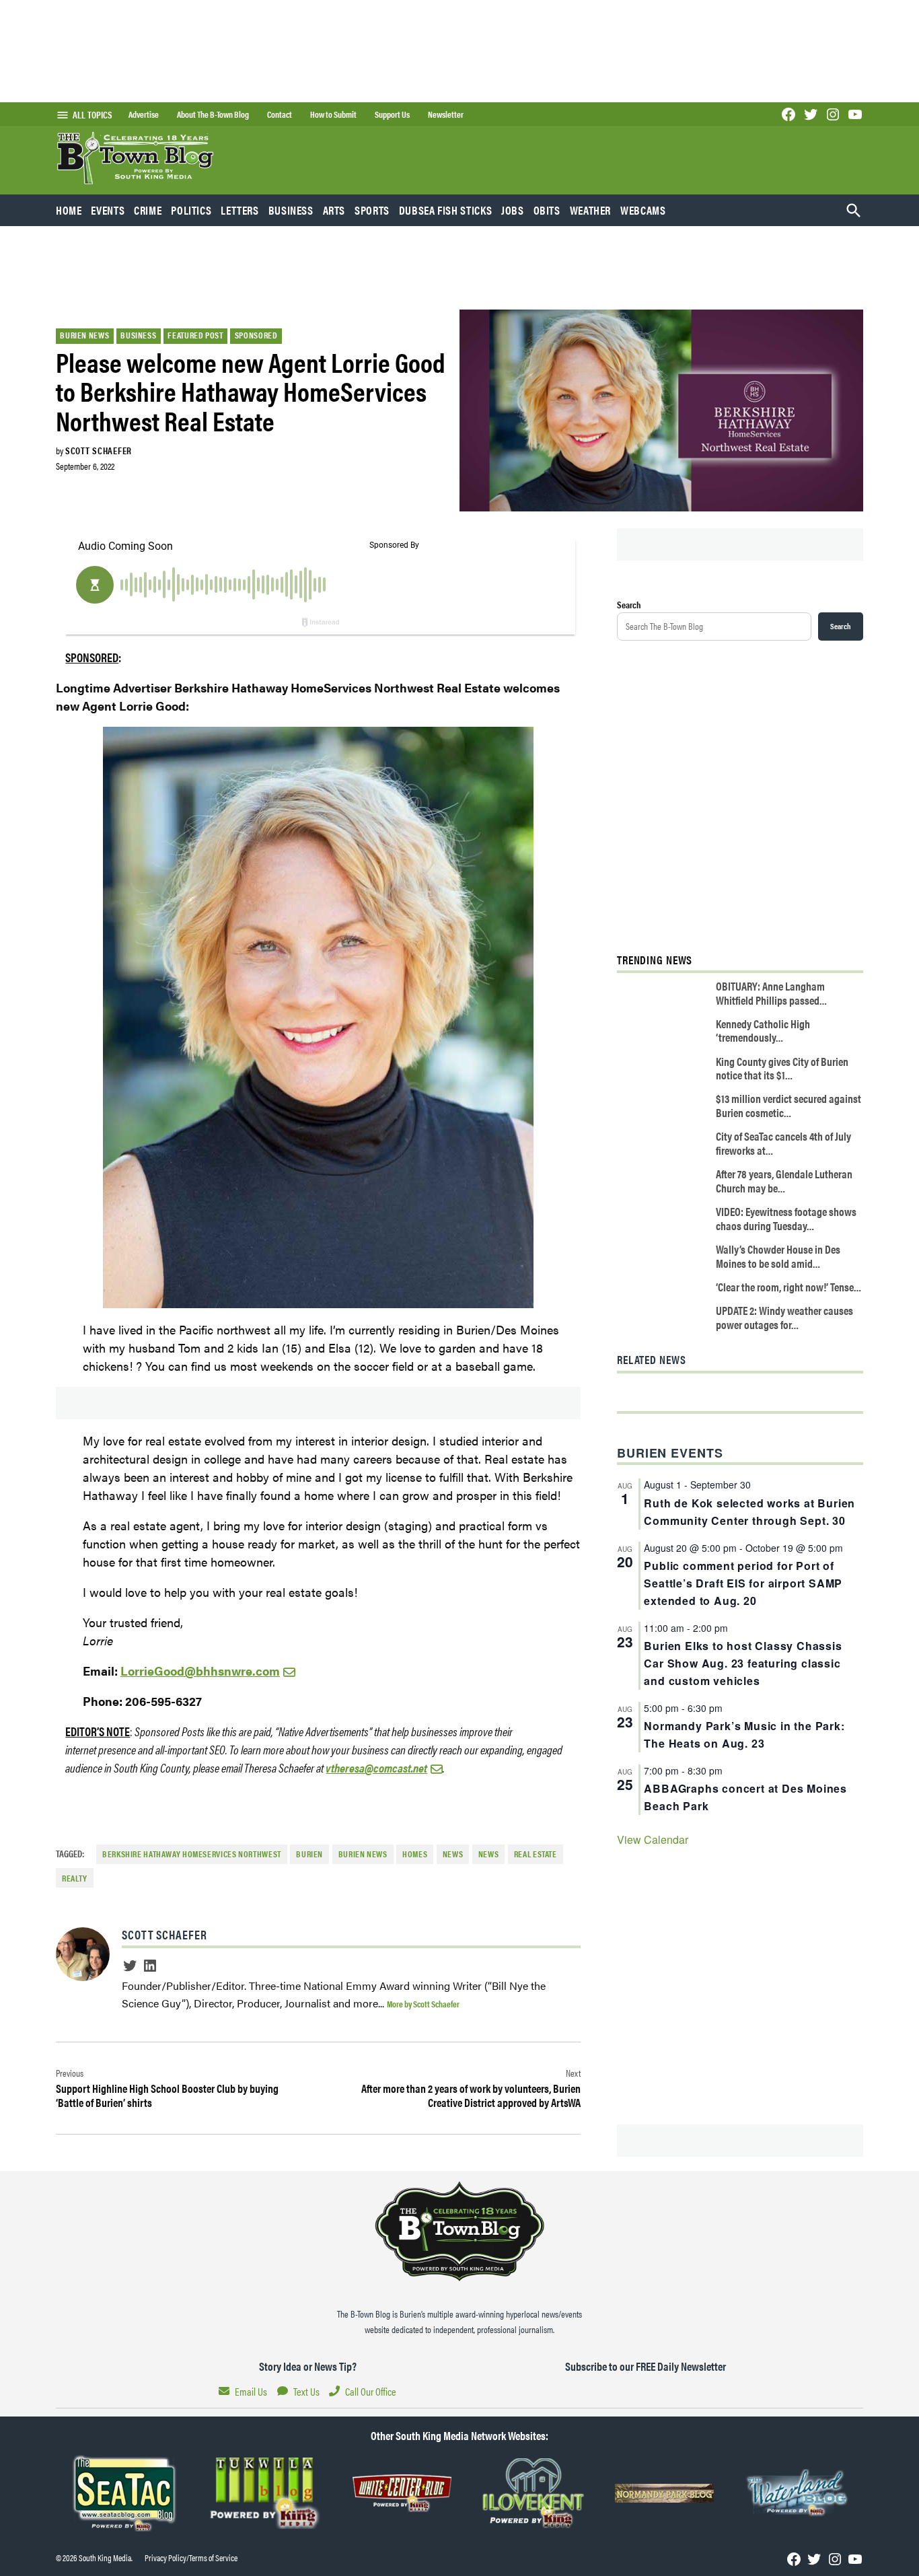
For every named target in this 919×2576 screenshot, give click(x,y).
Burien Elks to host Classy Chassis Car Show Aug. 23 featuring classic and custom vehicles (743, 1663)
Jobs (513, 210)
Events (108, 210)
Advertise (144, 114)
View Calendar (653, 1839)
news (489, 1854)
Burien (309, 1854)
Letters (240, 210)
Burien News (84, 335)
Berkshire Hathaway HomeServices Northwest (192, 1854)
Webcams (643, 210)
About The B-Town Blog (213, 114)
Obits (547, 210)
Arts (334, 210)
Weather (590, 210)
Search (629, 604)
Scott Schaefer (99, 450)
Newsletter (446, 114)
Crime (148, 210)
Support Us (392, 114)
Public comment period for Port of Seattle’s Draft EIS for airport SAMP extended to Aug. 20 (743, 1583)
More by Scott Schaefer (423, 2004)
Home (69, 210)
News (453, 1854)
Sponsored (256, 335)
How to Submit (333, 114)
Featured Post (195, 335)
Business (291, 210)
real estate (536, 1854)
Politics (191, 210)
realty (75, 1878)
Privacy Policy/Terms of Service (191, 2558)
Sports (372, 210)
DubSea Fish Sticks (445, 210)
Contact (280, 114)
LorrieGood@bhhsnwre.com (200, 1671)
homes (415, 1854)
